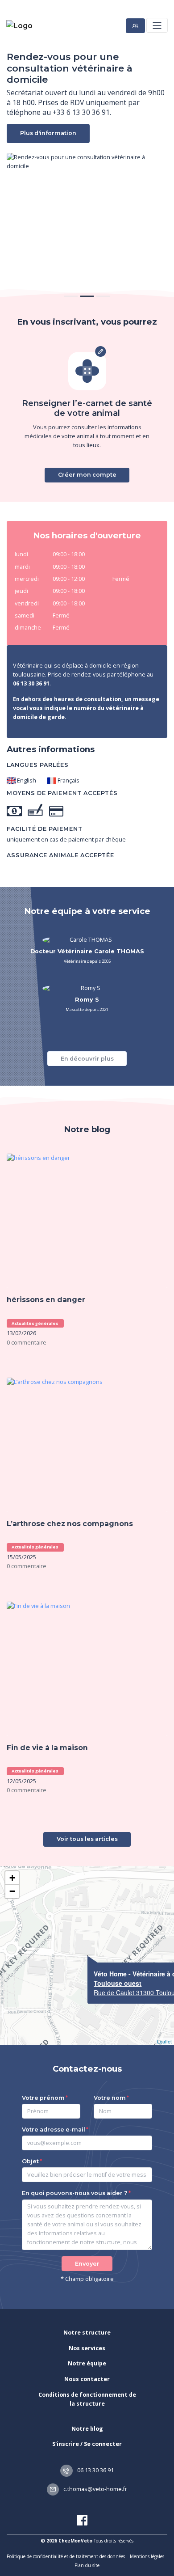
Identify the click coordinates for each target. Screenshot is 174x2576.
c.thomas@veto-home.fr (95, 2489)
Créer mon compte (87, 475)
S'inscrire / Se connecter (87, 2444)
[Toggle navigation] (157, 25)
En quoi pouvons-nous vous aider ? (75, 2193)
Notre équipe (87, 2363)
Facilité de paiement (45, 829)
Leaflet (164, 2041)
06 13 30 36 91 (95, 2470)
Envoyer (87, 2264)
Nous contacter (87, 2379)
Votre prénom (43, 2098)
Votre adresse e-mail (54, 2130)
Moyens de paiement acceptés (62, 793)
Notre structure (87, 2333)
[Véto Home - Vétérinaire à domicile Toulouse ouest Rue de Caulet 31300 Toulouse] (87, 1956)
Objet (30, 2161)
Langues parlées (38, 765)
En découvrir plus (87, 1059)
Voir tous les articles (87, 1839)
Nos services (87, 2348)
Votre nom (110, 2098)
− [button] (12, 1891)
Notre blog (87, 2429)
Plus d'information (48, 133)
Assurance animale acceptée (60, 855)
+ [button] (12, 1878)
